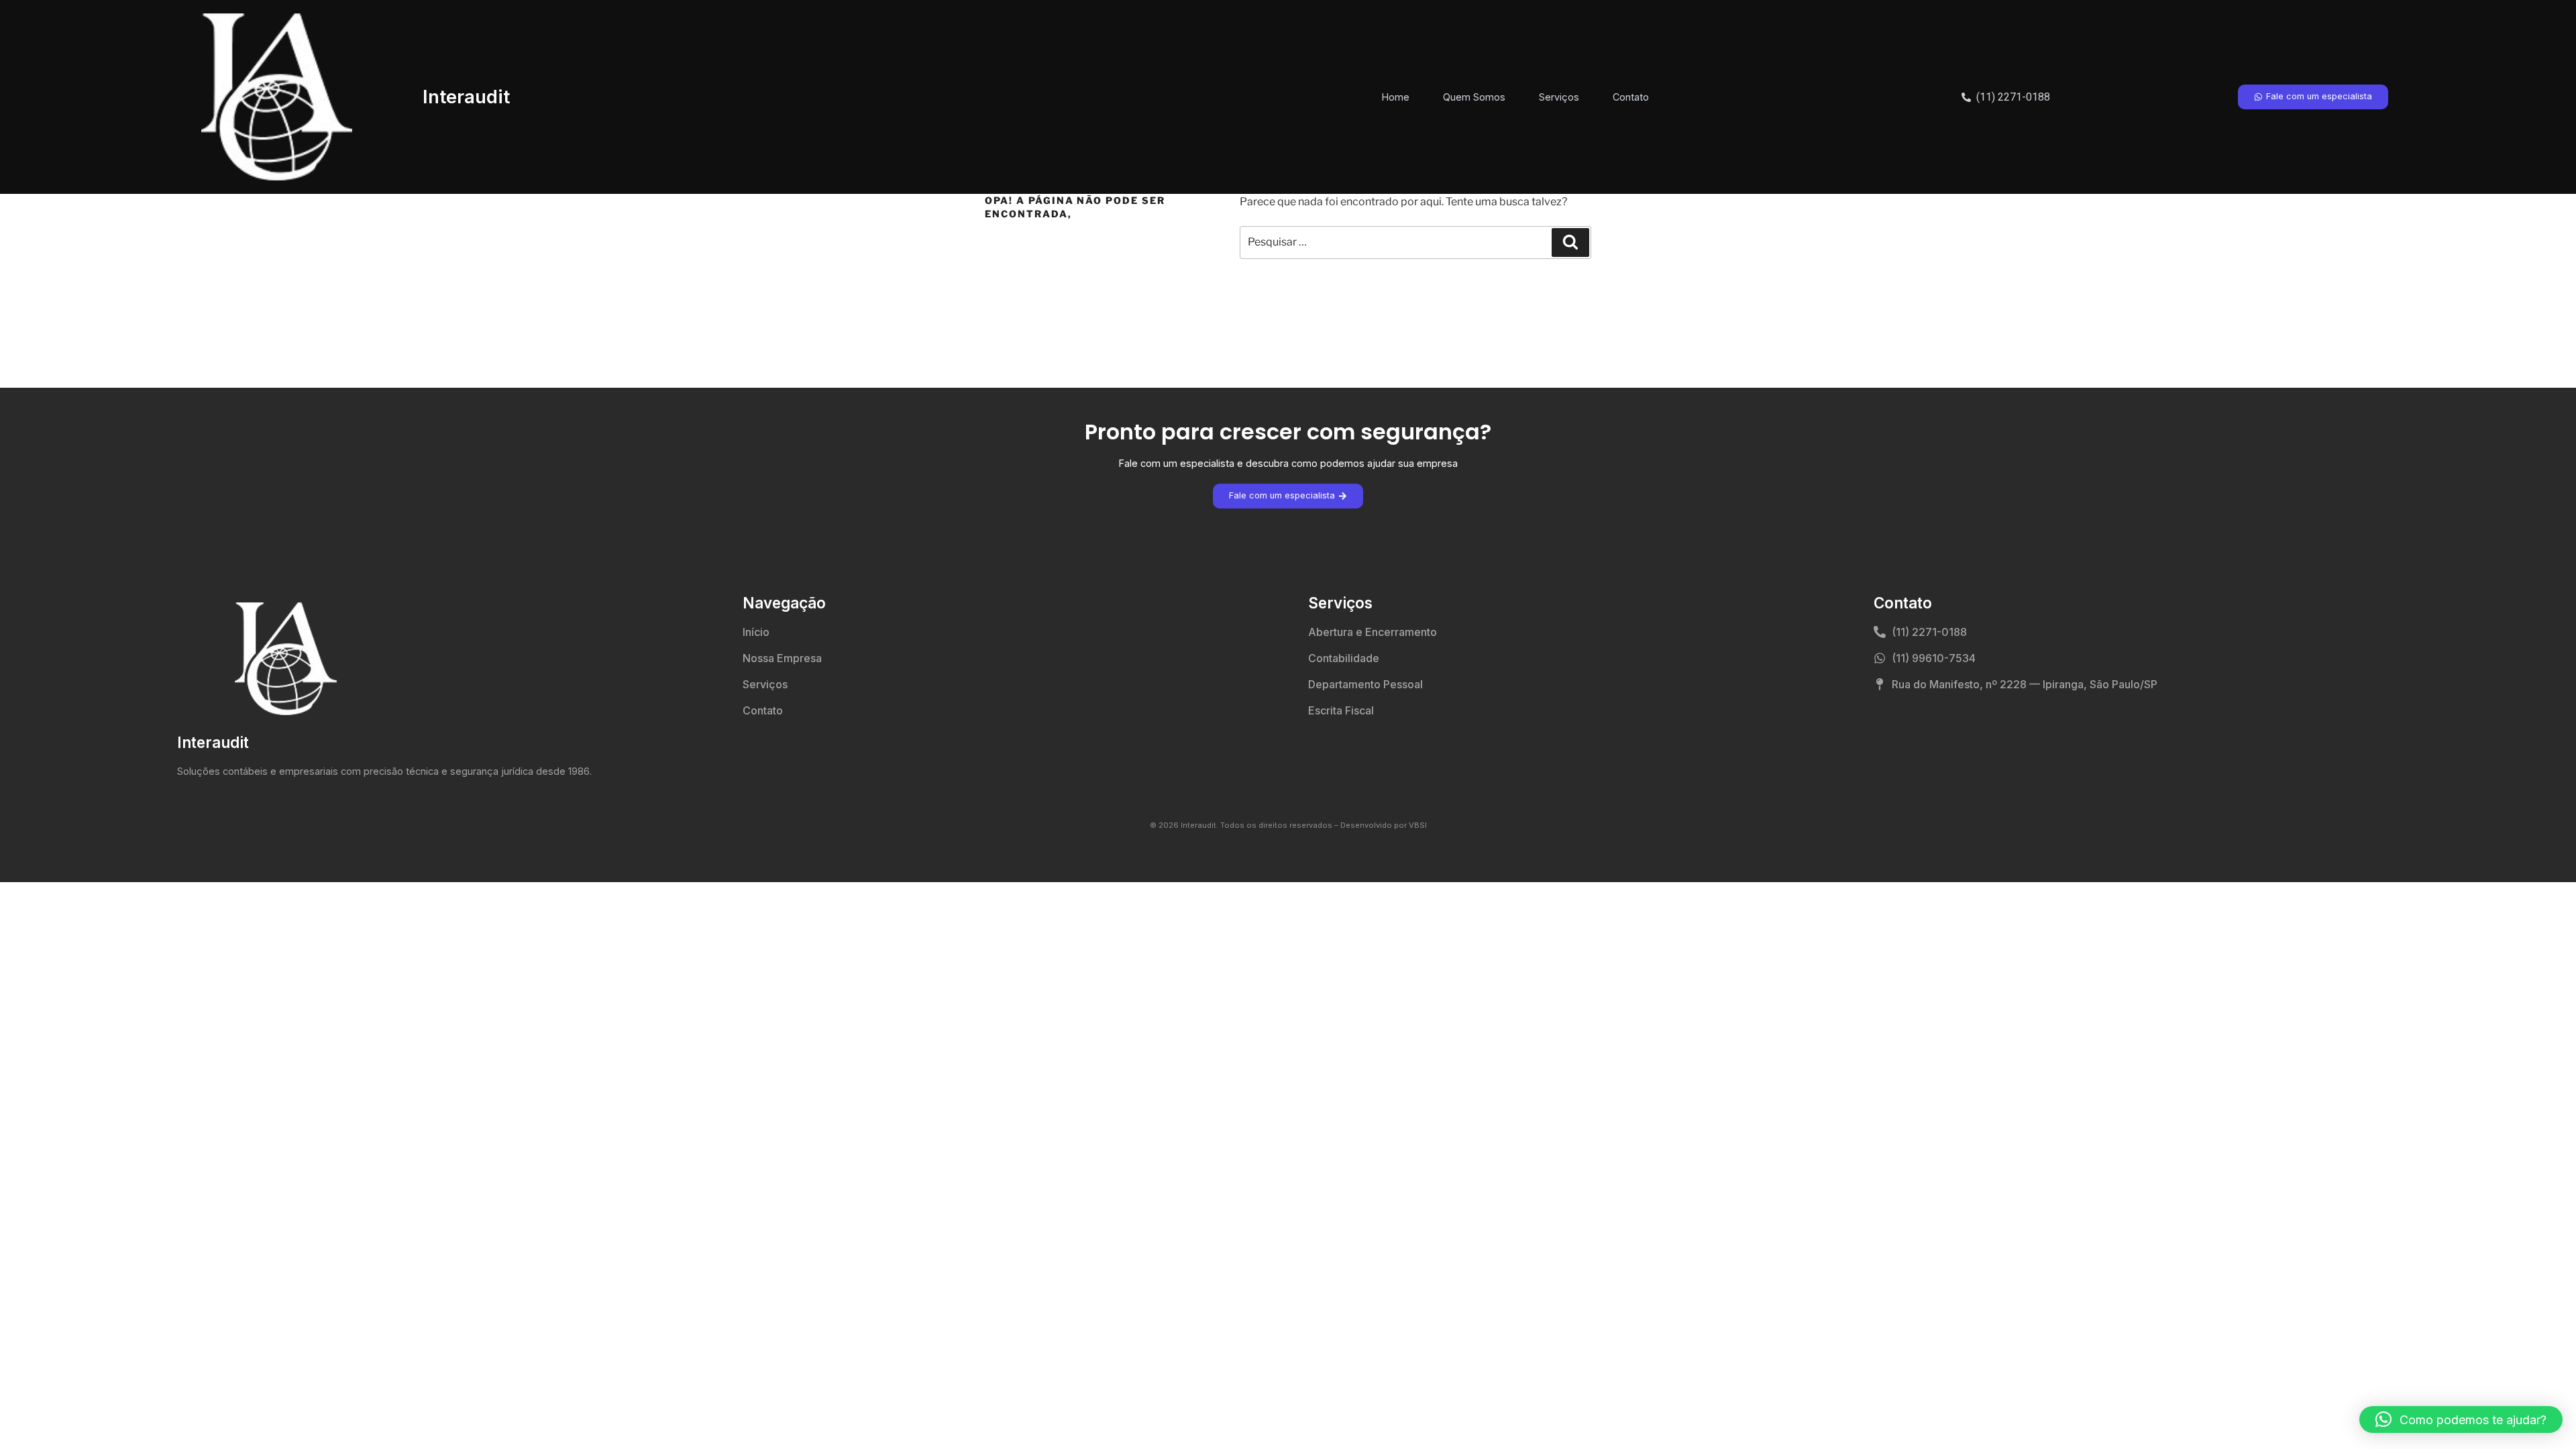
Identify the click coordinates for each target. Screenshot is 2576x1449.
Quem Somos (1474, 97)
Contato (1631, 97)
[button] (2461, 1419)
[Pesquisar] (1570, 242)
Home (1396, 97)
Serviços (1559, 97)
